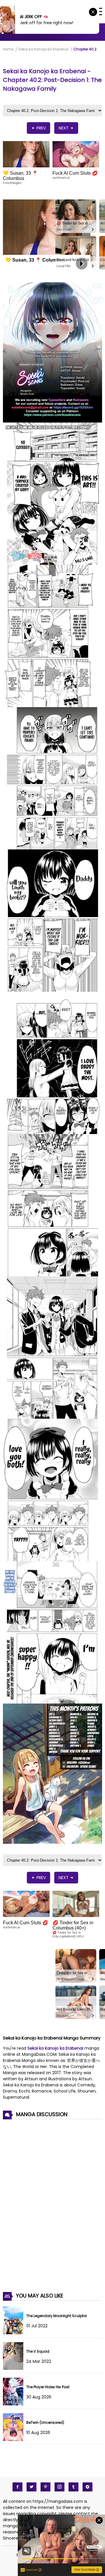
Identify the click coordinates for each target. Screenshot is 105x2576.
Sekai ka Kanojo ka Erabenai (43, 49)
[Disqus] (52, 2202)
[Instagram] (60, 2487)
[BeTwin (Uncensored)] (15, 2440)
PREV (41, 128)
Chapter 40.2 (85, 49)
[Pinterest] (45, 2487)
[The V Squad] (15, 2368)
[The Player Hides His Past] (15, 2404)
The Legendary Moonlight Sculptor (57, 2316)
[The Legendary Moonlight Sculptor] (15, 2333)
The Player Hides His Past (48, 2387)
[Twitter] (32, 2487)
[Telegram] (87, 2487)
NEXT (64, 128)
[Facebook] (17, 2487)
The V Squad (38, 2351)
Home (8, 49)
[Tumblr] (73, 2487)
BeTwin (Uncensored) (45, 2422)
